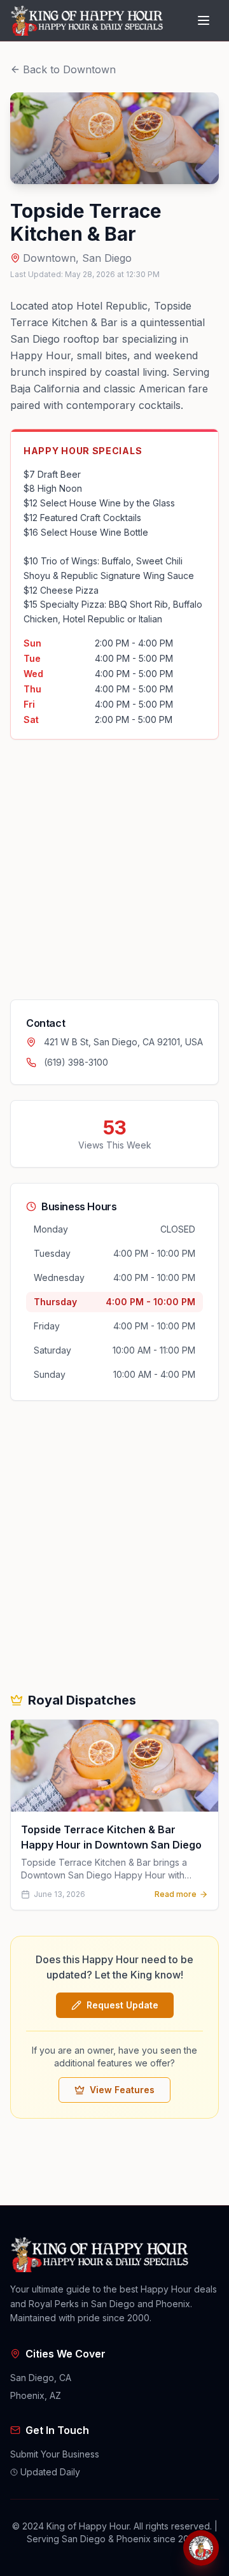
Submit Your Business (55, 2454)
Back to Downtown (69, 69)
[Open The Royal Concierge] (201, 2548)
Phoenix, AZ (36, 2395)
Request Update (122, 2005)
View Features (122, 2090)
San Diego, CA (41, 2378)
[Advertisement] (114, 869)
